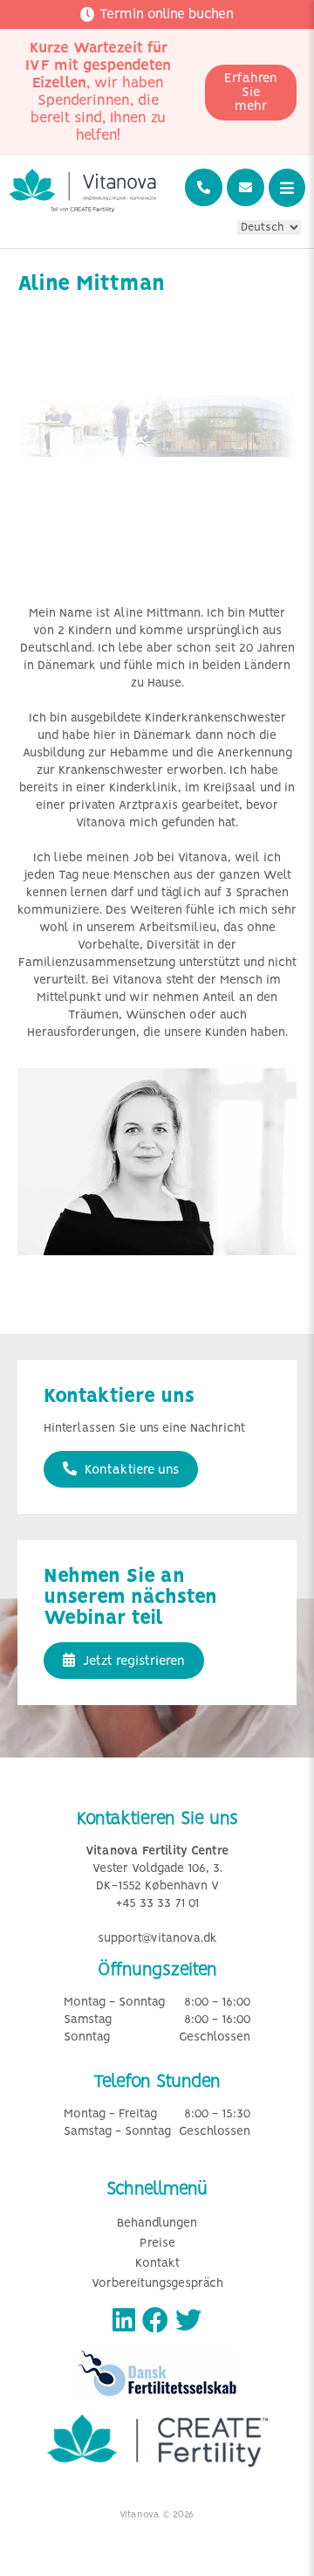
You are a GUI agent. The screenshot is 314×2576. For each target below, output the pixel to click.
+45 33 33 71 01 (157, 1904)
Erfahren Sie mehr (251, 93)
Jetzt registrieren (132, 1661)
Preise (157, 2244)
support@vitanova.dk (157, 1939)
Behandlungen (157, 2224)
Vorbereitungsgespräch (157, 2284)
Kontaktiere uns (130, 1470)
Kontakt (157, 2264)
